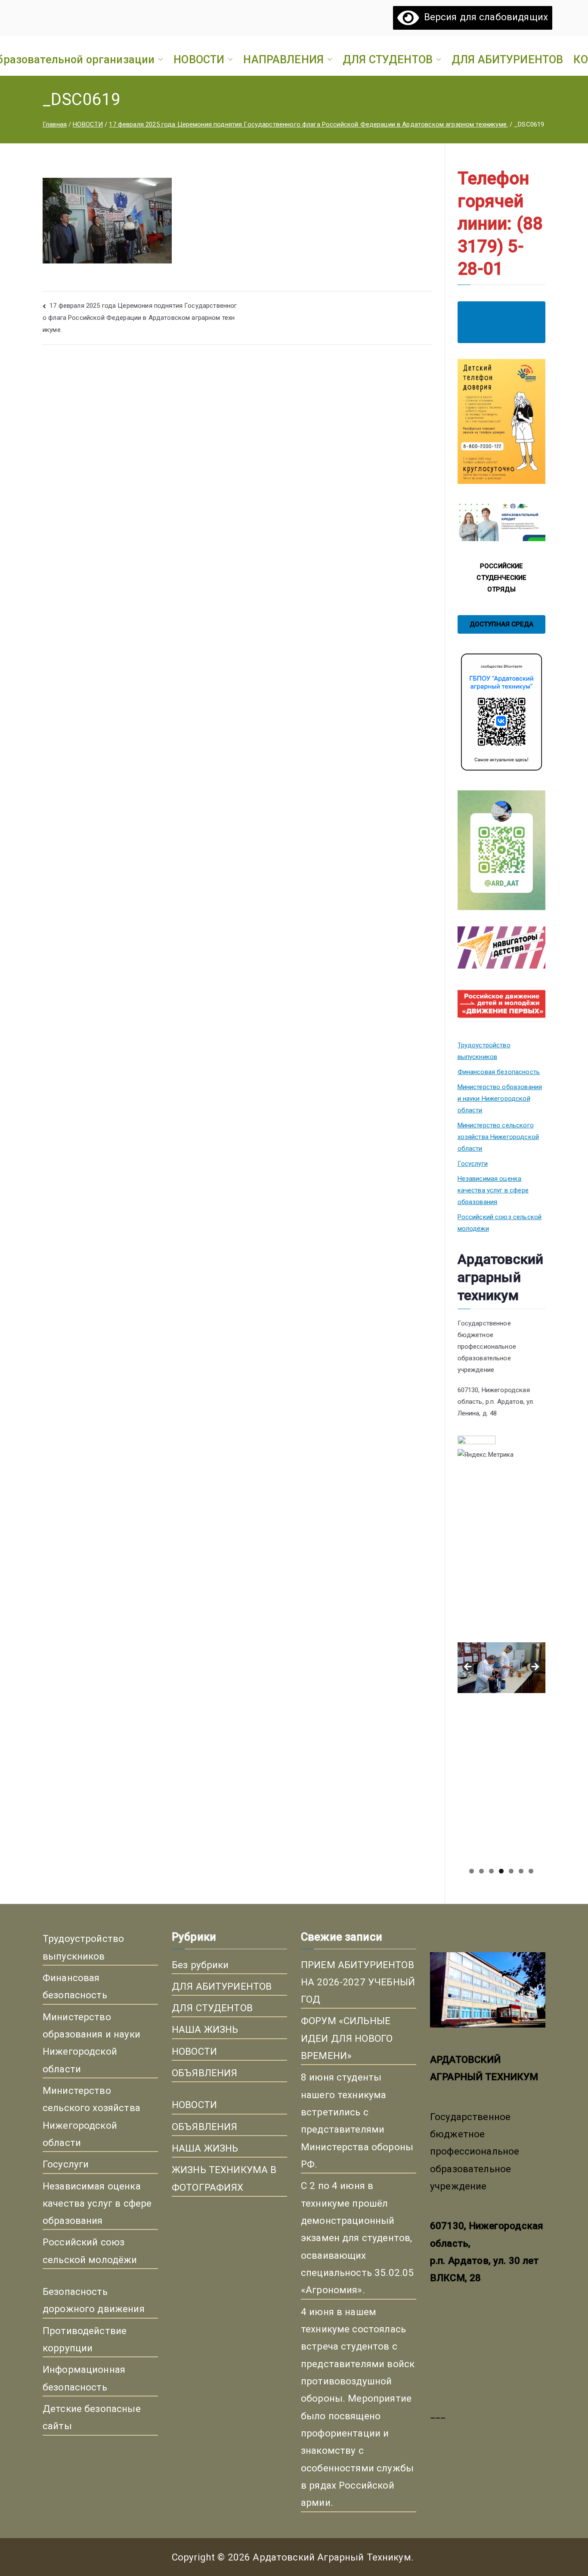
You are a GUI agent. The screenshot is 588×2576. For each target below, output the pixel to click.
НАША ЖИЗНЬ (205, 2029)
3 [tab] (491, 1871)
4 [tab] (501, 1871)
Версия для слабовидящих (483, 17)
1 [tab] (472, 1871)
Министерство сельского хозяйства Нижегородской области (498, 1137)
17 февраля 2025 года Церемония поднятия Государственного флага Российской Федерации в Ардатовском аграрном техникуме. (140, 318)
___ (438, 2414)
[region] (501, 1670)
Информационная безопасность (84, 2378)
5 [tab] (511, 1871)
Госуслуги (473, 1164)
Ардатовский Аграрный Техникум (332, 2557)
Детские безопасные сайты (92, 2417)
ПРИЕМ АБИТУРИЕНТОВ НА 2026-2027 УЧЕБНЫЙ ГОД (358, 1982)
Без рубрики (200, 1965)
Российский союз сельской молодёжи (500, 1223)
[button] (159, 59)
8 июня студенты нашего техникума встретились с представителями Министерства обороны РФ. (357, 2121)
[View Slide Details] (501, 1556)
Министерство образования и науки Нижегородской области (500, 1099)
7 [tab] (531, 1871)
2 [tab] (481, 1871)
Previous (468, 1667)
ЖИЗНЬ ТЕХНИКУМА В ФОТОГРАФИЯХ (224, 2178)
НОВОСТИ (199, 59)
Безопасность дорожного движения (94, 2300)
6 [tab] (521, 1871)
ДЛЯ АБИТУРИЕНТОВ (507, 59)
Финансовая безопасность (499, 1072)
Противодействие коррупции (85, 2339)
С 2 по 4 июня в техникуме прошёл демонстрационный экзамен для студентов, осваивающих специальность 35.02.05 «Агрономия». (357, 2238)
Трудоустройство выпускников (484, 1051)
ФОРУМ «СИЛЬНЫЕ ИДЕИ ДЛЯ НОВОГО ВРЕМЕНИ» (347, 2038)
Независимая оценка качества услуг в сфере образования (493, 1190)
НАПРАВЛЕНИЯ (283, 59)
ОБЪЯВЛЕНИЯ (205, 2073)
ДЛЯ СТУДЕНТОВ (388, 59)
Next (535, 1667)
